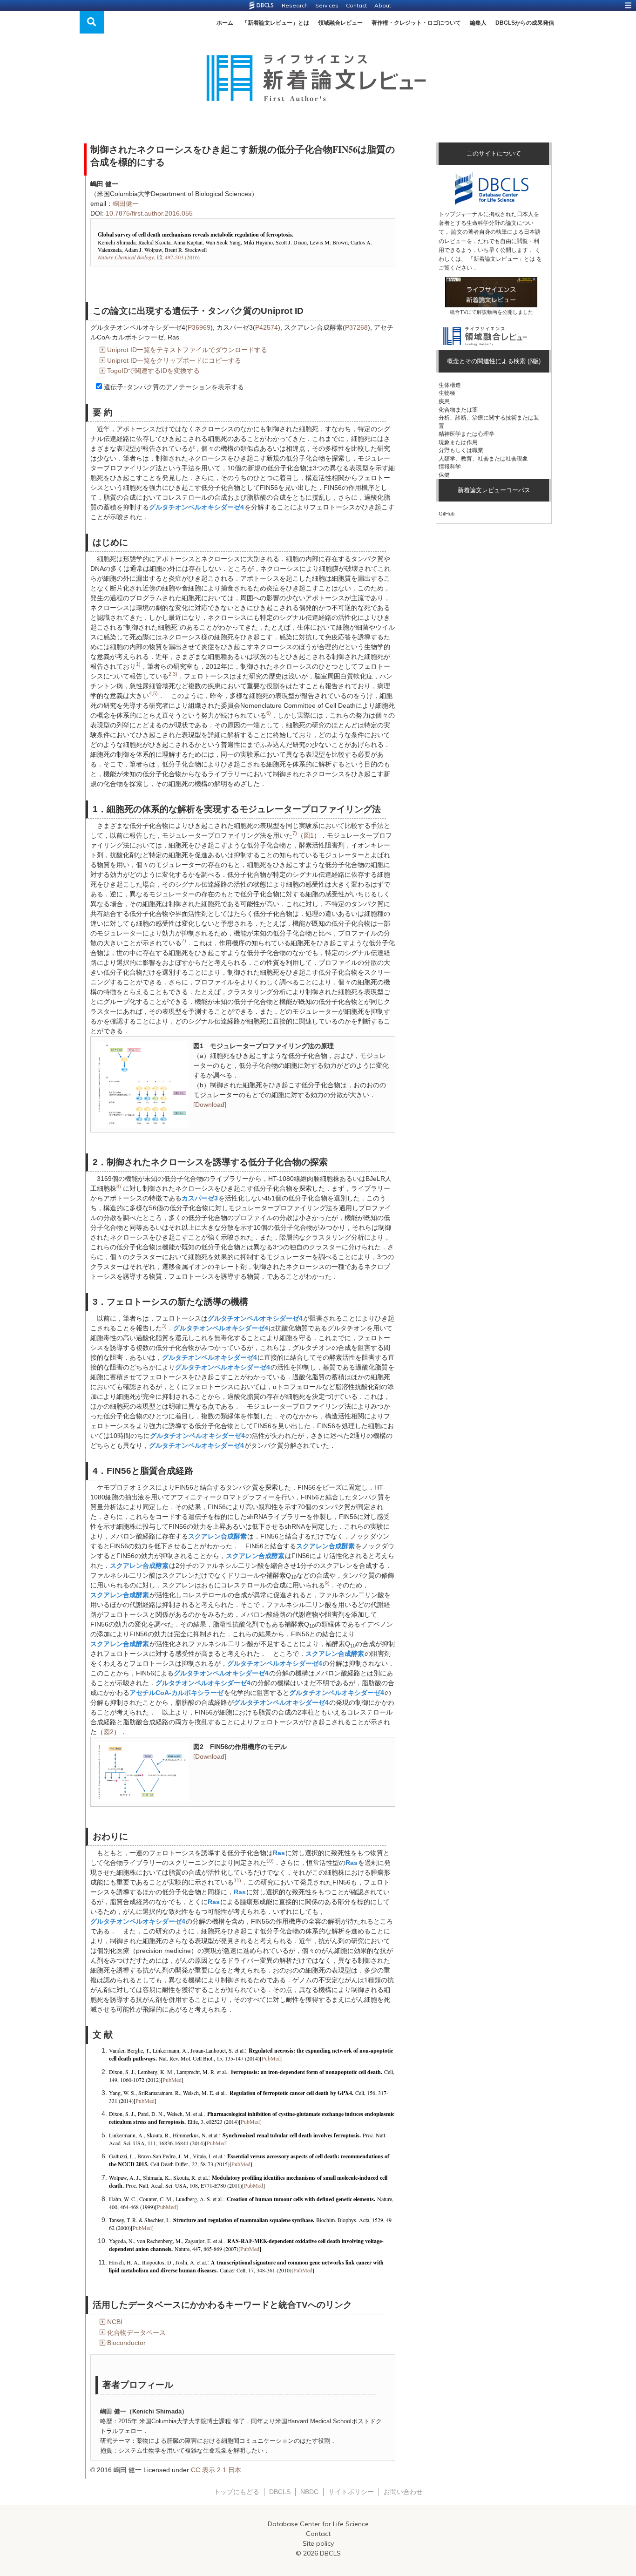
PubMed (271, 2058)
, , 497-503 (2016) (149, 257)
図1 (309, 835)
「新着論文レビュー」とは (276, 23)
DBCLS (280, 2492)
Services (327, 5)
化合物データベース (136, 2332)
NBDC (309, 2492)
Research (295, 5)
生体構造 (450, 385)
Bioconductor (126, 2343)
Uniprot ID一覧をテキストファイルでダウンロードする (187, 350)
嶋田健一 (126, 203)
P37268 (356, 327)
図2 (108, 1732)
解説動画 (487, 312)
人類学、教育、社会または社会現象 (483, 459)
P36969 (199, 327)
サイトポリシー (351, 2492)
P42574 (267, 327)
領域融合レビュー (340, 23)
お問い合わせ (403, 2492)
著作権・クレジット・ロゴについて (416, 23)
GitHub (447, 514)
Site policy (318, 2543)
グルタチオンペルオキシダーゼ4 (196, 507)
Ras (279, 1853)
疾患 (444, 401)
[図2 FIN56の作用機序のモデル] (142, 1771)
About (383, 5)
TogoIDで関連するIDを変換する (153, 371)
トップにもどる (237, 2492)
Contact (356, 5)
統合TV (458, 312)
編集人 (478, 23)
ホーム (225, 23)
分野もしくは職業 (461, 450)
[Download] (210, 1105)
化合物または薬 (458, 410)
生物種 (447, 393)
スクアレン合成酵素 (217, 1536)
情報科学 (450, 467)
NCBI (115, 2322)
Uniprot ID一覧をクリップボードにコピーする (174, 360)
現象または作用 (458, 442)
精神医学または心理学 (467, 434)
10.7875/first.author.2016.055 (149, 213)
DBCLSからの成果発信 (525, 23)
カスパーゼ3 (200, 1198)
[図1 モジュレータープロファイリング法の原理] (142, 1084)
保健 (444, 475)
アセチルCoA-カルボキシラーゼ (176, 1693)
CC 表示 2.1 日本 (216, 2470)
